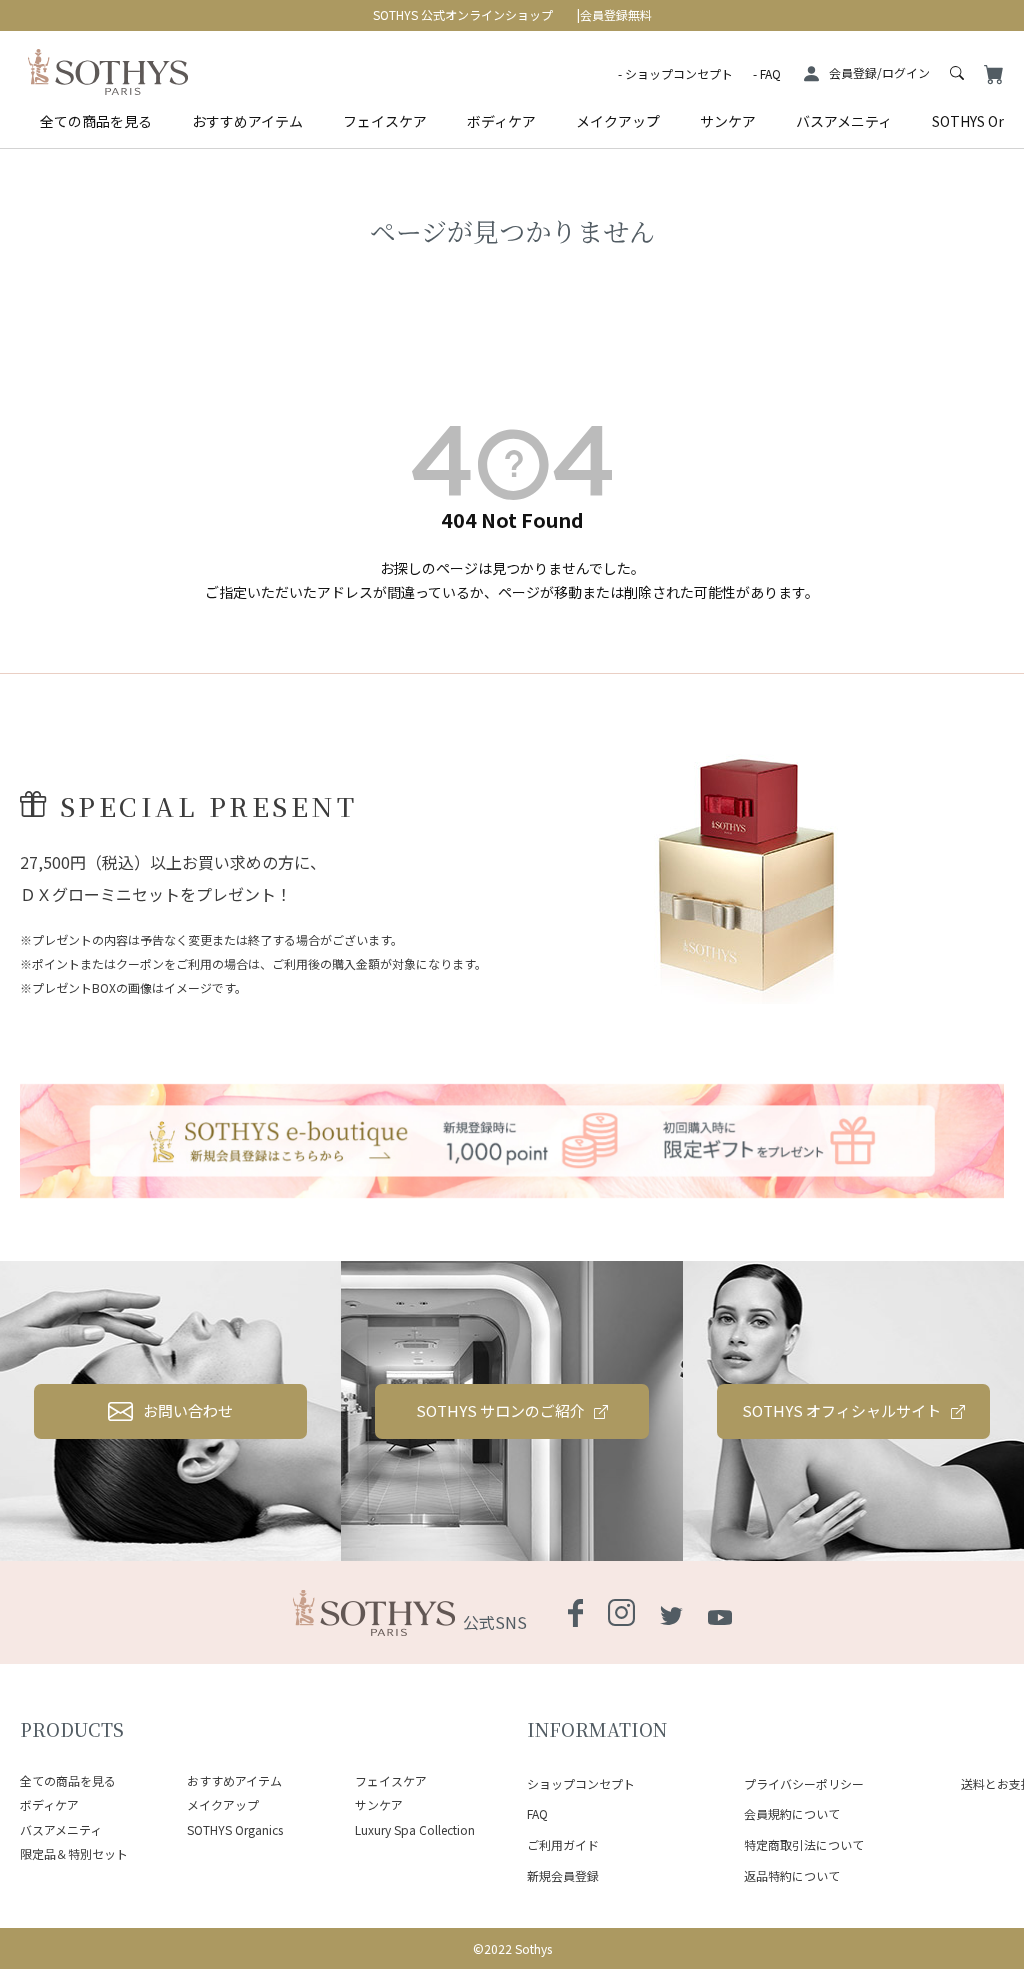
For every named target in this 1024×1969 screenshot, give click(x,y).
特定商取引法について (804, 1844)
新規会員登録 (563, 1875)
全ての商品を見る (96, 121)
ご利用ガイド (563, 1844)
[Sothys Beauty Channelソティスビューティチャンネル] (720, 1612)
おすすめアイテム (247, 121)
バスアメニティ (844, 121)
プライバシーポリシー (804, 1783)
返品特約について (792, 1875)
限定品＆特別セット (74, 1853)
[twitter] (671, 1612)
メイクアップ (618, 121)
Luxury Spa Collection (415, 1829)
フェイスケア (385, 121)
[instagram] (621, 1614)
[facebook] (575, 1614)
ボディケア (501, 121)
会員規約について (792, 1813)
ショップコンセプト (679, 73)
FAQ (770, 73)
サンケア (728, 121)
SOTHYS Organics (235, 1829)
